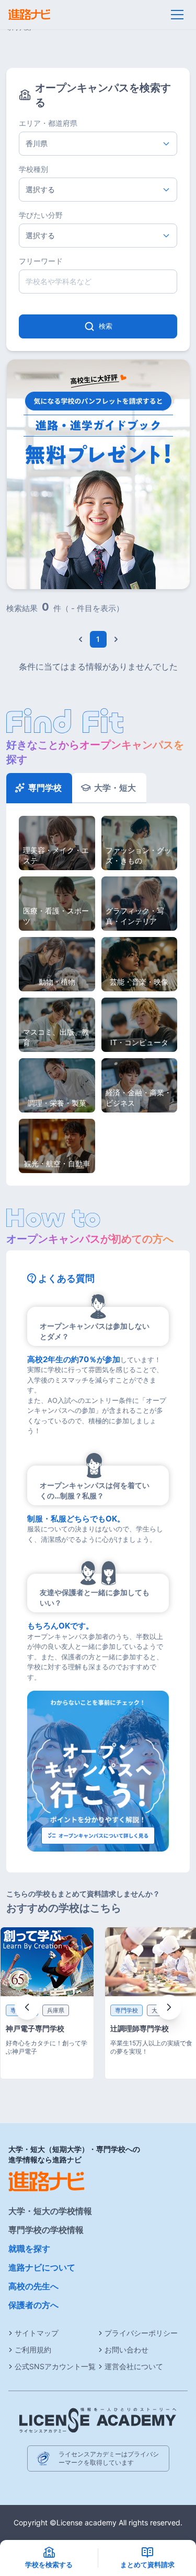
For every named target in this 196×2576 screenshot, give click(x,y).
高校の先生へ (33, 2286)
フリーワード (41, 261)
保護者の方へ (33, 2305)
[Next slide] (169, 2007)
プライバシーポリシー (141, 2333)
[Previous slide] (27, 2007)
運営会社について (134, 2366)
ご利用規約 (33, 2350)
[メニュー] (177, 15)
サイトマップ (37, 2333)
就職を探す (29, 2249)
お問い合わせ (126, 2350)
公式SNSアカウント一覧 (55, 2366)
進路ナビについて (42, 2267)
